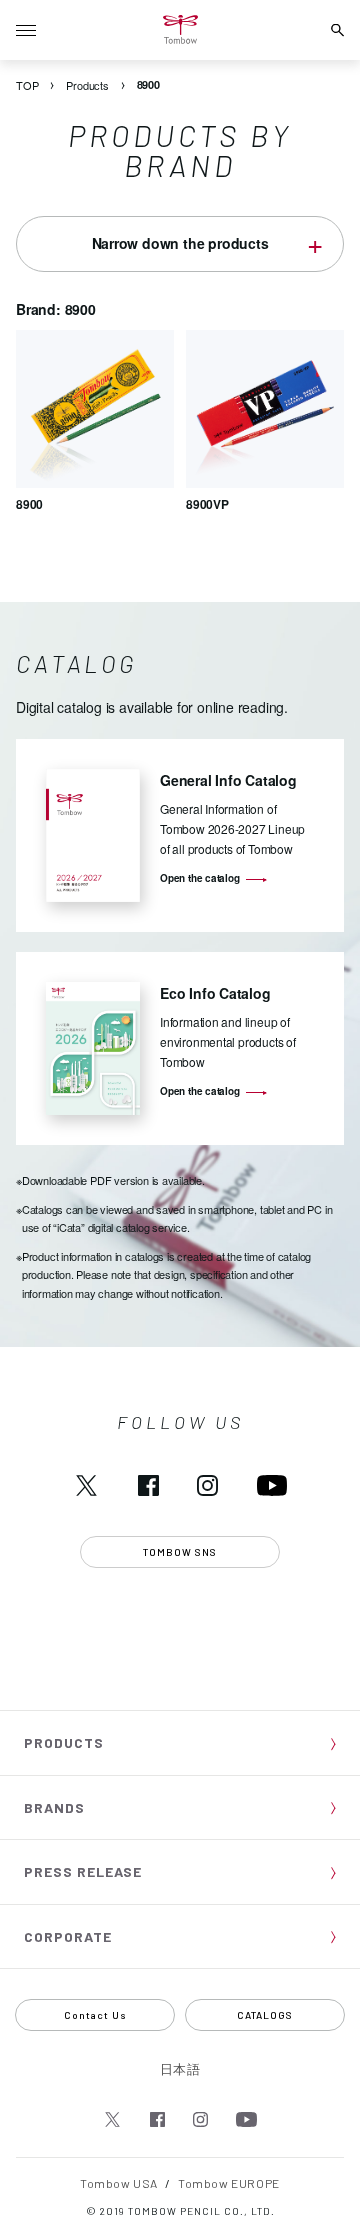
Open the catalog (200, 878)
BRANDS (54, 1807)
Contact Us (95, 2015)
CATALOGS (265, 2015)
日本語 (180, 2069)
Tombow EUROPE (229, 2183)
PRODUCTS (64, 1742)
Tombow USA (119, 2183)
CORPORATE (68, 1936)
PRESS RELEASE (83, 1871)
